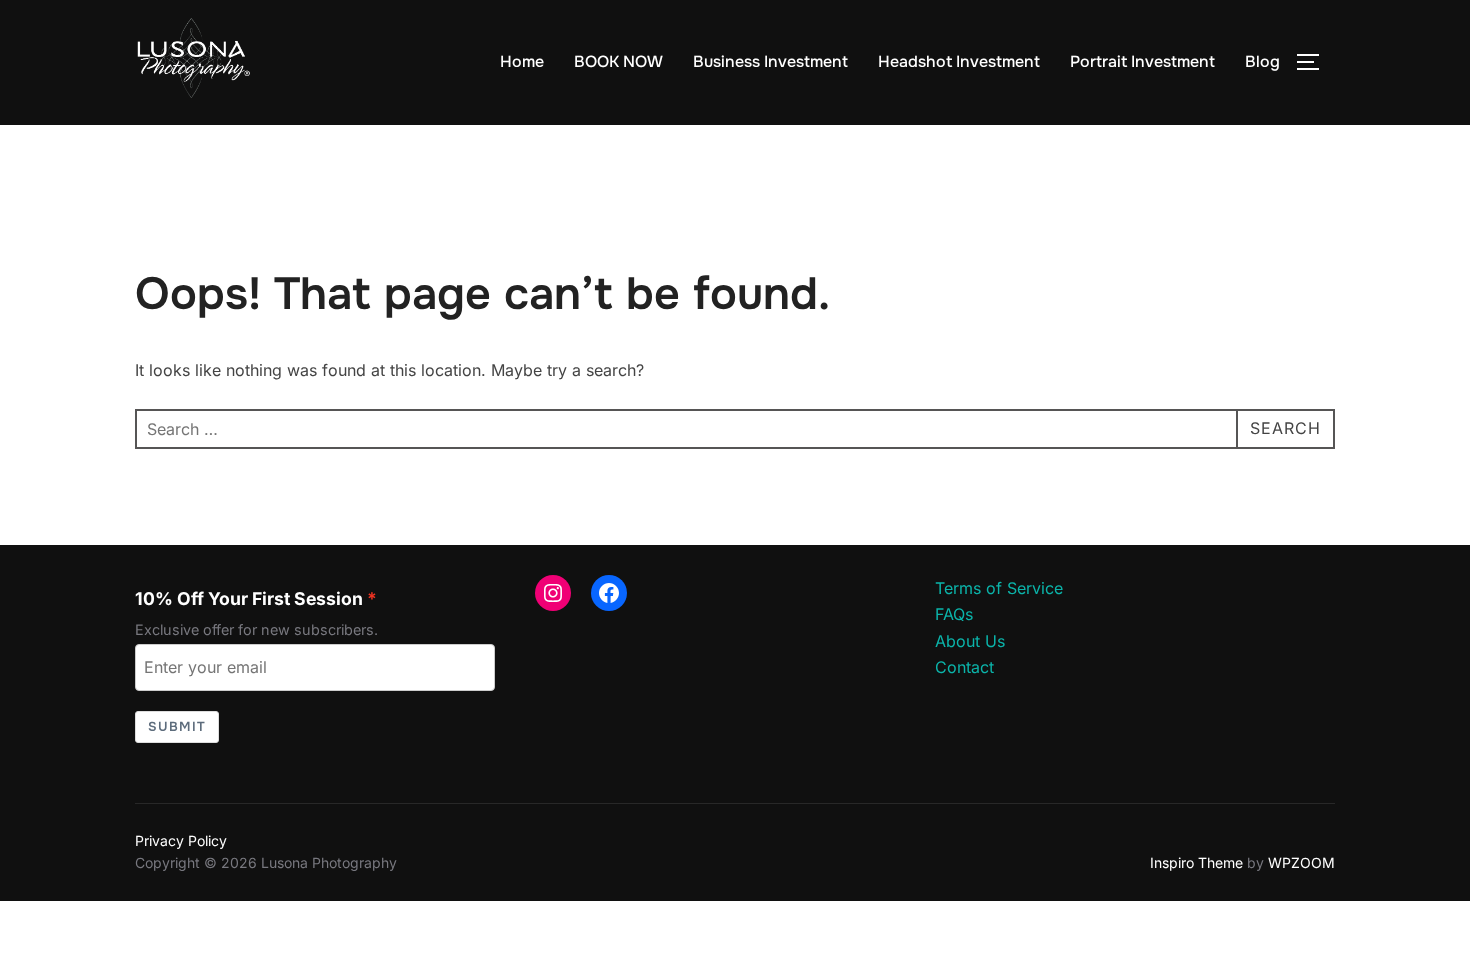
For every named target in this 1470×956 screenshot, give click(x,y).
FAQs (954, 614)
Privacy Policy (181, 840)
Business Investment (770, 61)
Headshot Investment (959, 61)
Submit (177, 726)
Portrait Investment (1142, 61)
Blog (1262, 61)
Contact (964, 667)
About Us (970, 641)
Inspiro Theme (1196, 862)
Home (522, 61)
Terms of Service (999, 588)
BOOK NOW (618, 61)
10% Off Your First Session (249, 598)
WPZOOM (1301, 862)
